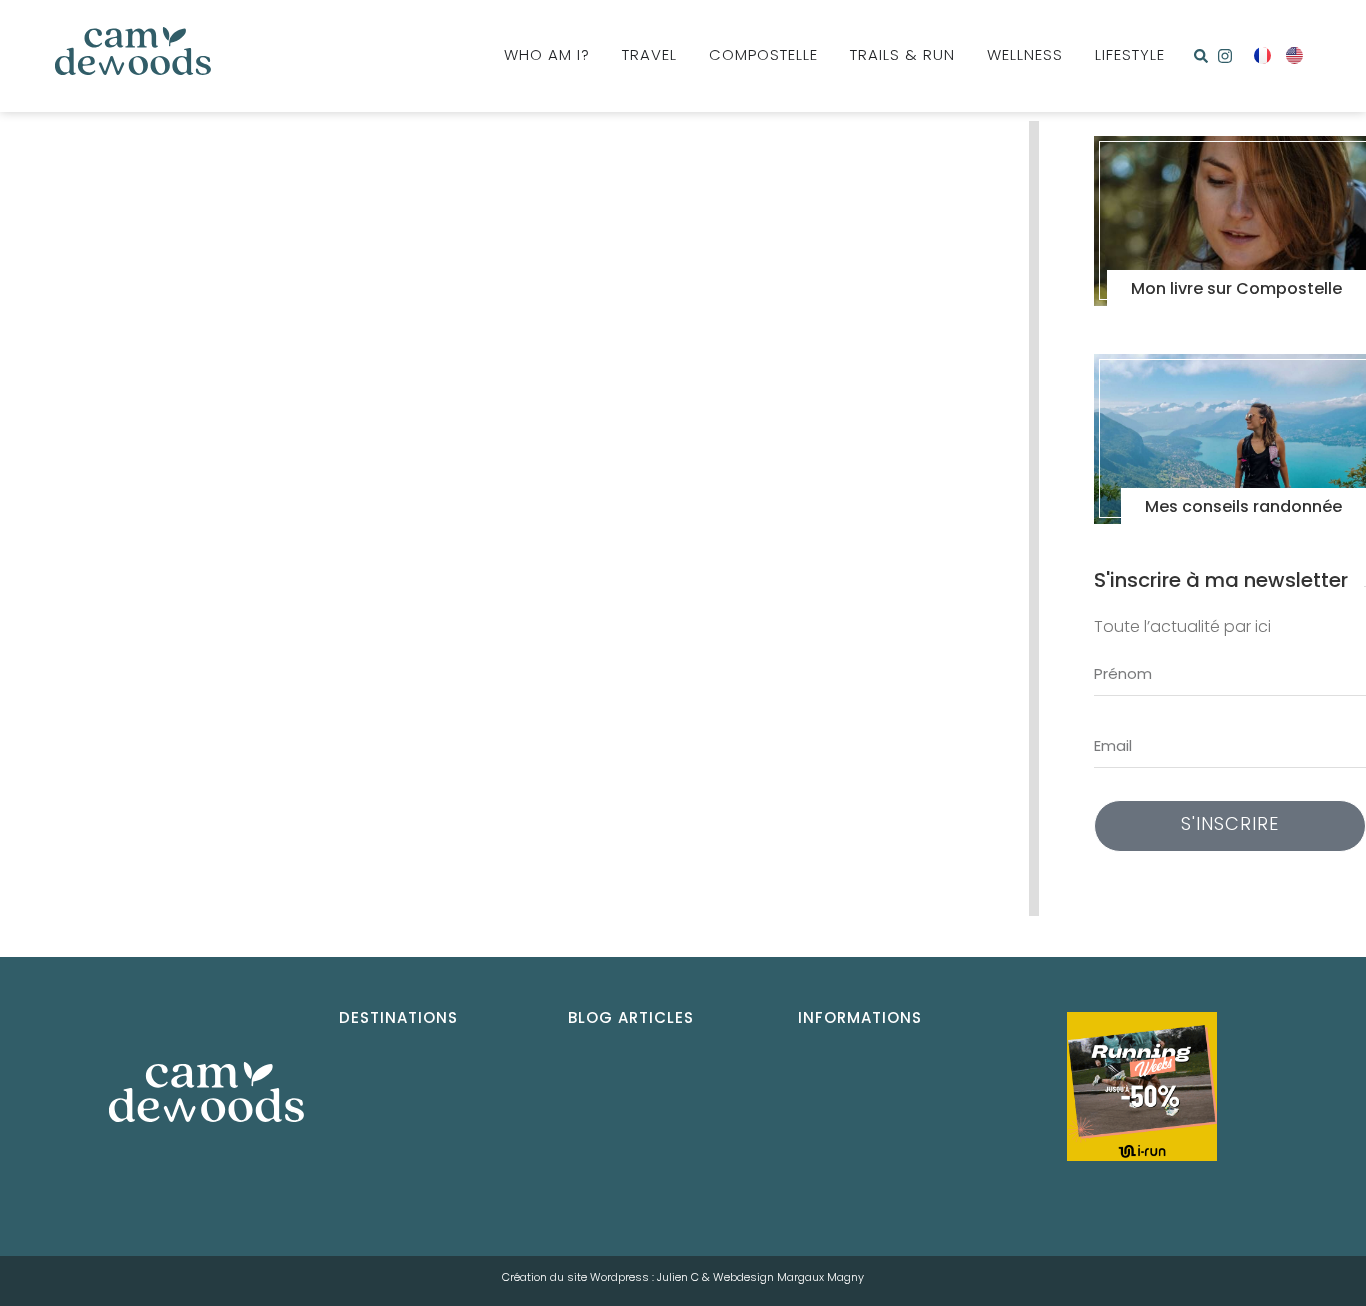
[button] (1201, 56)
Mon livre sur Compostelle (1236, 290)
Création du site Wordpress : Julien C (600, 1278)
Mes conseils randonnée (1243, 508)
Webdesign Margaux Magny (788, 1278)
